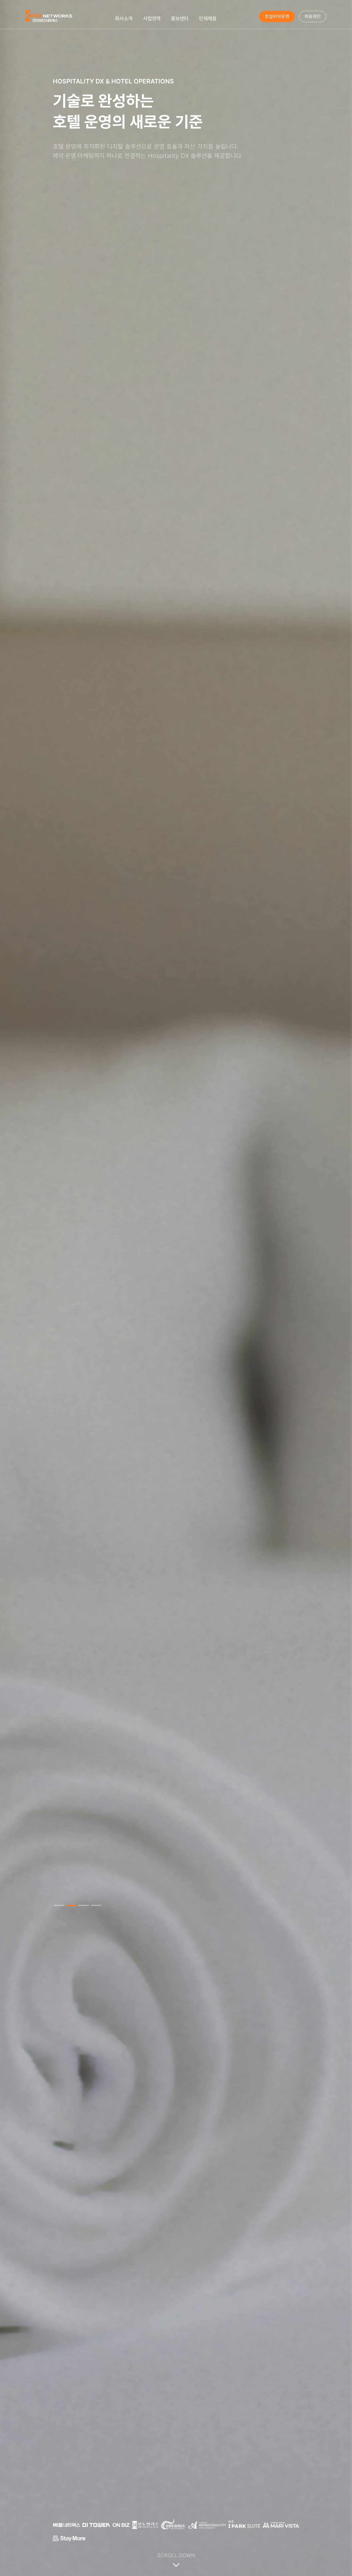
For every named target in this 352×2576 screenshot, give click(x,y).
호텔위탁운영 (277, 16)
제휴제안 (313, 16)
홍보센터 (180, 19)
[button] (59, 1905)
